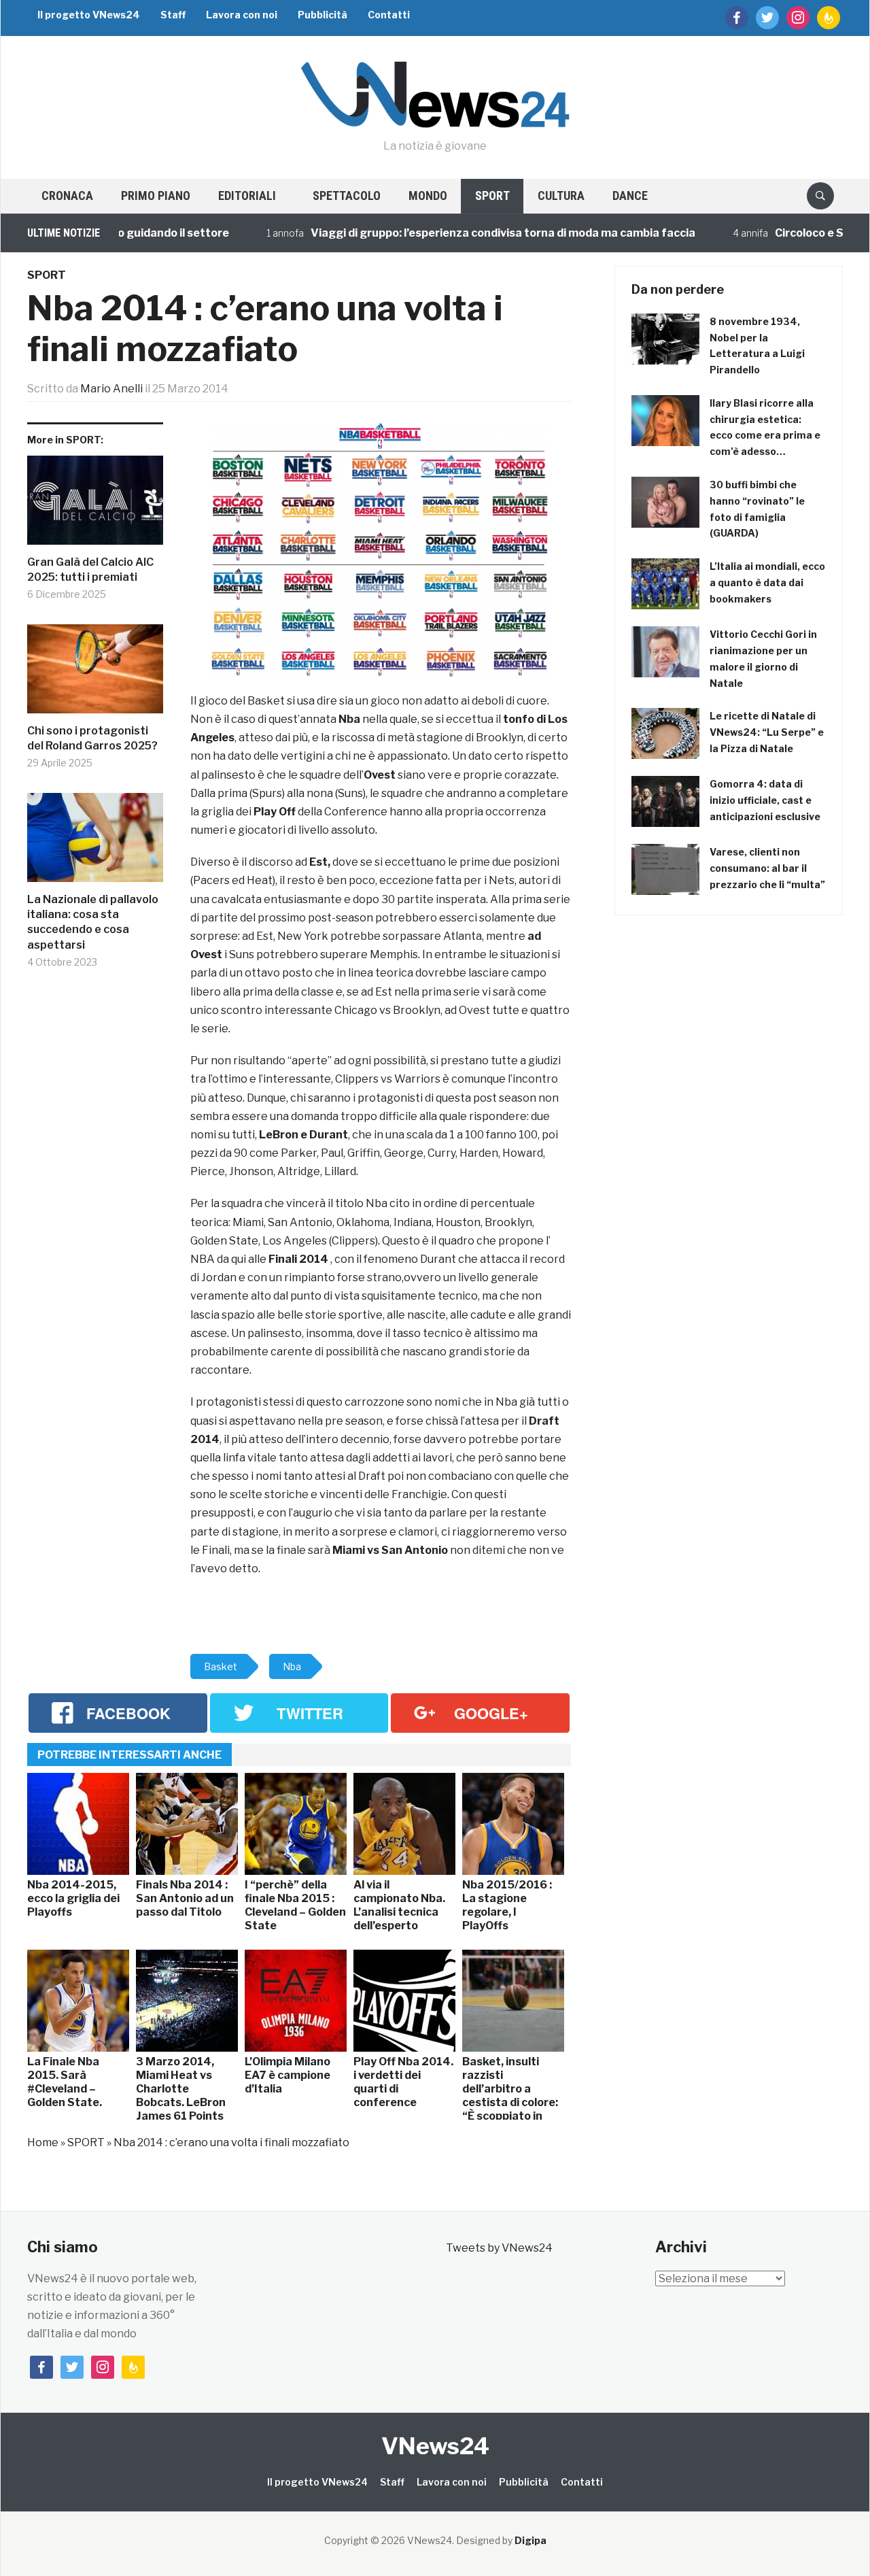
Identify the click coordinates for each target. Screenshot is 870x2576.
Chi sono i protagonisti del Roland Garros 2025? (92, 738)
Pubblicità (323, 15)
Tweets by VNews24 (499, 2248)
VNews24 (435, 2446)
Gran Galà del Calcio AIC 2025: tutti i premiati (90, 570)
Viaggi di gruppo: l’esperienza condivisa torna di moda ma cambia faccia (461, 233)
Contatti (389, 15)
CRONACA (67, 196)
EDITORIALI (247, 196)
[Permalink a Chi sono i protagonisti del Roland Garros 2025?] (95, 674)
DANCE (630, 196)
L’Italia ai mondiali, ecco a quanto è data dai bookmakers (767, 582)
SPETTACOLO (347, 196)
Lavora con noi (242, 15)
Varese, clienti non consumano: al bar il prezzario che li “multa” (767, 868)
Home (43, 2142)
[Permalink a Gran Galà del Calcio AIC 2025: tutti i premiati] (95, 505)
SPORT (492, 196)
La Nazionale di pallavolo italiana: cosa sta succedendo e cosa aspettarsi (93, 922)
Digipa (530, 2540)
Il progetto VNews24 (89, 15)
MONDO (428, 196)
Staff (173, 15)
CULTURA (561, 196)
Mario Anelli (111, 389)
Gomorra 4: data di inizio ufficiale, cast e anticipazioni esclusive (765, 800)
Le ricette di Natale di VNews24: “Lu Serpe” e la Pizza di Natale (767, 732)
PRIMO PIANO (156, 196)
